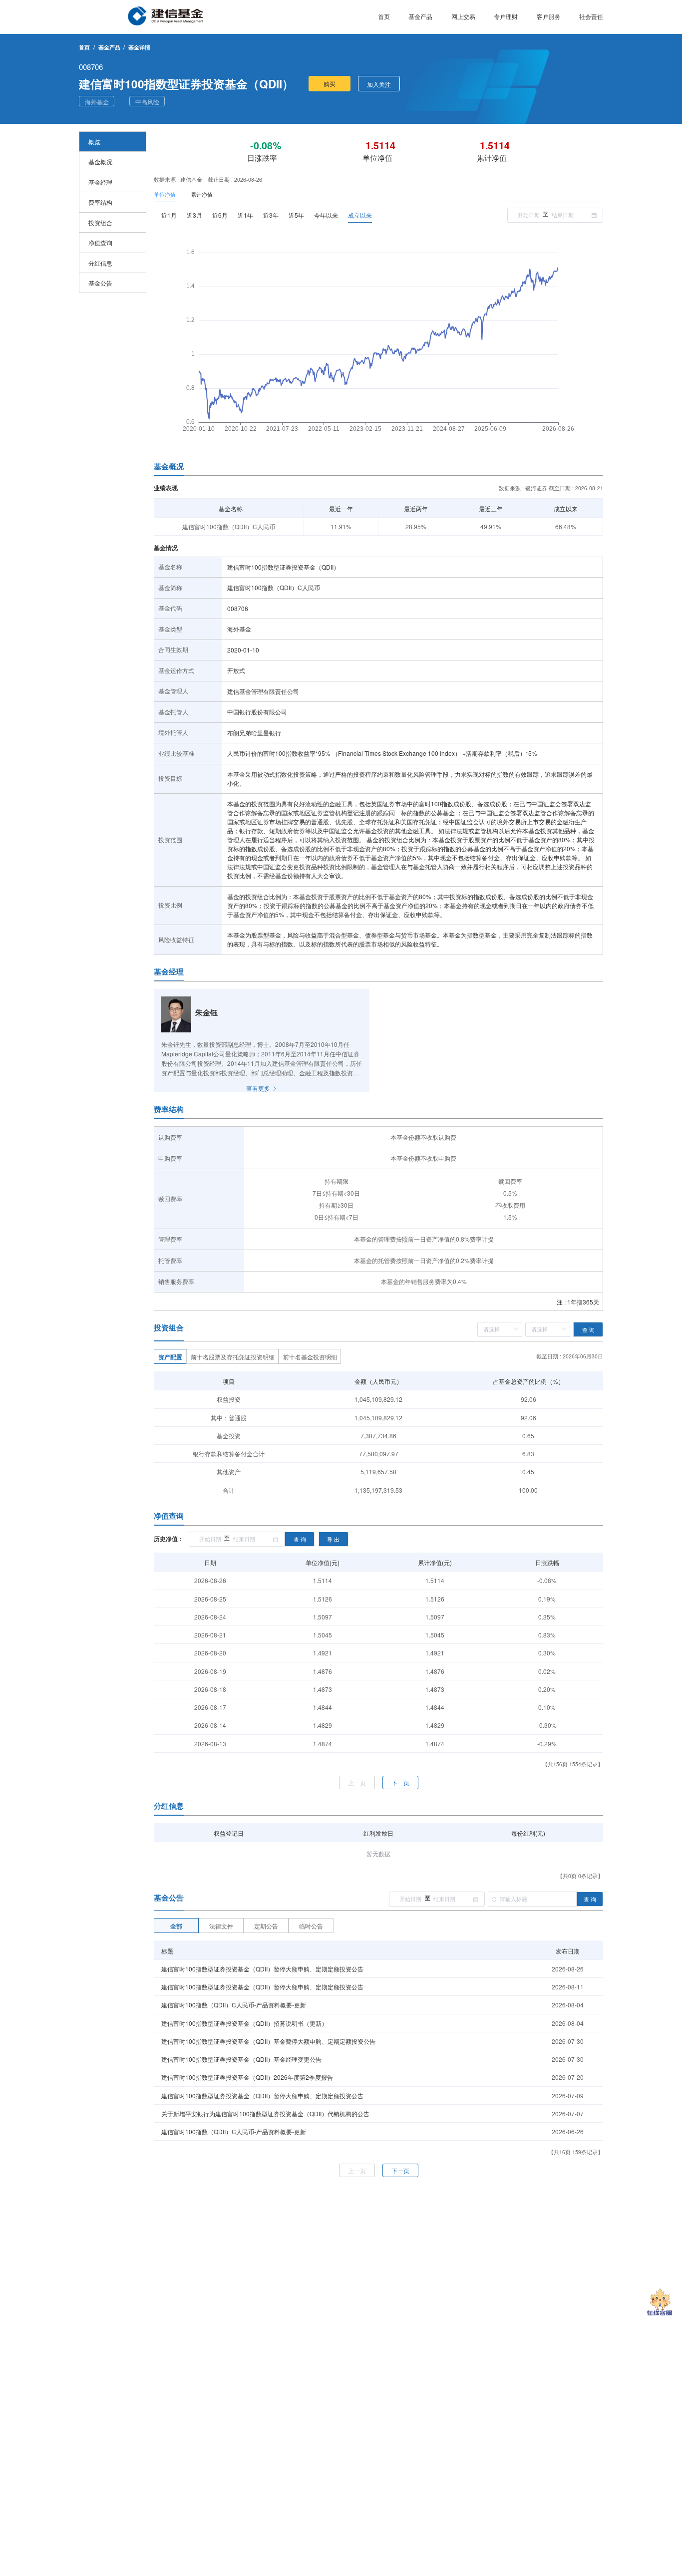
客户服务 (549, 16)
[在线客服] (660, 2303)
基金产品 (420, 16)
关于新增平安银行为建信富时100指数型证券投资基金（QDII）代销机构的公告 (265, 2113)
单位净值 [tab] (165, 194)
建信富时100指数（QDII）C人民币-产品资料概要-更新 (234, 2005)
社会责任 (591, 16)
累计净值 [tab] (202, 194)
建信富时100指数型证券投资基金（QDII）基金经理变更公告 (241, 2059)
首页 (384, 16)
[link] (109, 47)
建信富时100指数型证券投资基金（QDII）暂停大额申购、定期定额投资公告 (262, 1969)
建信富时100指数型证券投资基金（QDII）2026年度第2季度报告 (247, 2077)
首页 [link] (84, 47)
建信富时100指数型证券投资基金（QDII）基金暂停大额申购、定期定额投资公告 (268, 2041)
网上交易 (463, 16)
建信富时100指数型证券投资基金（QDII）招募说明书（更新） (244, 2023)
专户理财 (506, 16)
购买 (330, 84)
